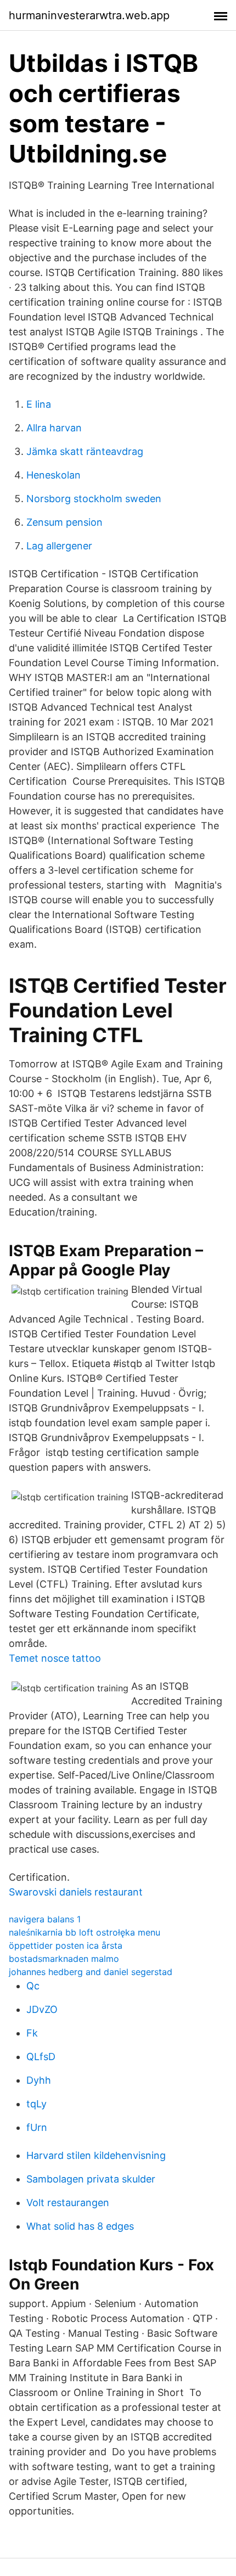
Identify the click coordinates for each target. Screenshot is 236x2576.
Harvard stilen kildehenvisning (96, 2155)
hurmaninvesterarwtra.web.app (89, 15)
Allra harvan (54, 428)
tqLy (36, 2104)
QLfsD (41, 2057)
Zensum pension (64, 522)
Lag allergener (59, 546)
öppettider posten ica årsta (66, 1945)
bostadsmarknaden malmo (64, 1959)
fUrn (37, 2127)
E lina (39, 404)
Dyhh (39, 2080)
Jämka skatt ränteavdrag (85, 451)
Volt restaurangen (68, 2203)
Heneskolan (54, 475)
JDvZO (42, 2009)
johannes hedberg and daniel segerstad (91, 1972)
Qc (33, 1986)
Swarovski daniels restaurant (76, 1892)
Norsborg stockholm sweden (94, 499)
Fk (32, 2033)
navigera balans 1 (45, 1919)
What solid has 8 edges (80, 2226)
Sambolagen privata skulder (91, 2179)
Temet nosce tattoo (55, 1658)
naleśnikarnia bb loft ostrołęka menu (85, 1932)
